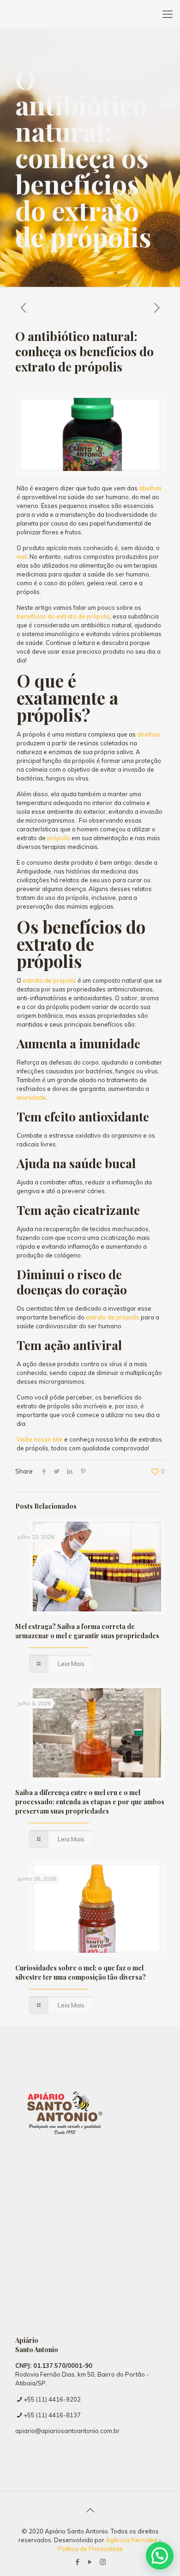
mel (22, 557)
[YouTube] (90, 2562)
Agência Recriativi (132, 2540)
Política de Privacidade (90, 2549)
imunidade (31, 1097)
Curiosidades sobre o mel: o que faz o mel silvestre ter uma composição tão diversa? (81, 1972)
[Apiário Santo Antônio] (90, 14)
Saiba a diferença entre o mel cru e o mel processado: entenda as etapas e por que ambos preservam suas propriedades (90, 1802)
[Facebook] (78, 2562)
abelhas (150, 488)
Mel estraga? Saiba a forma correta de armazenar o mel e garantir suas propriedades (87, 1631)
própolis (58, 838)
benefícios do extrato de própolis (63, 616)
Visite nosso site (40, 1439)
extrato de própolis (49, 980)
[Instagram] (103, 2562)
